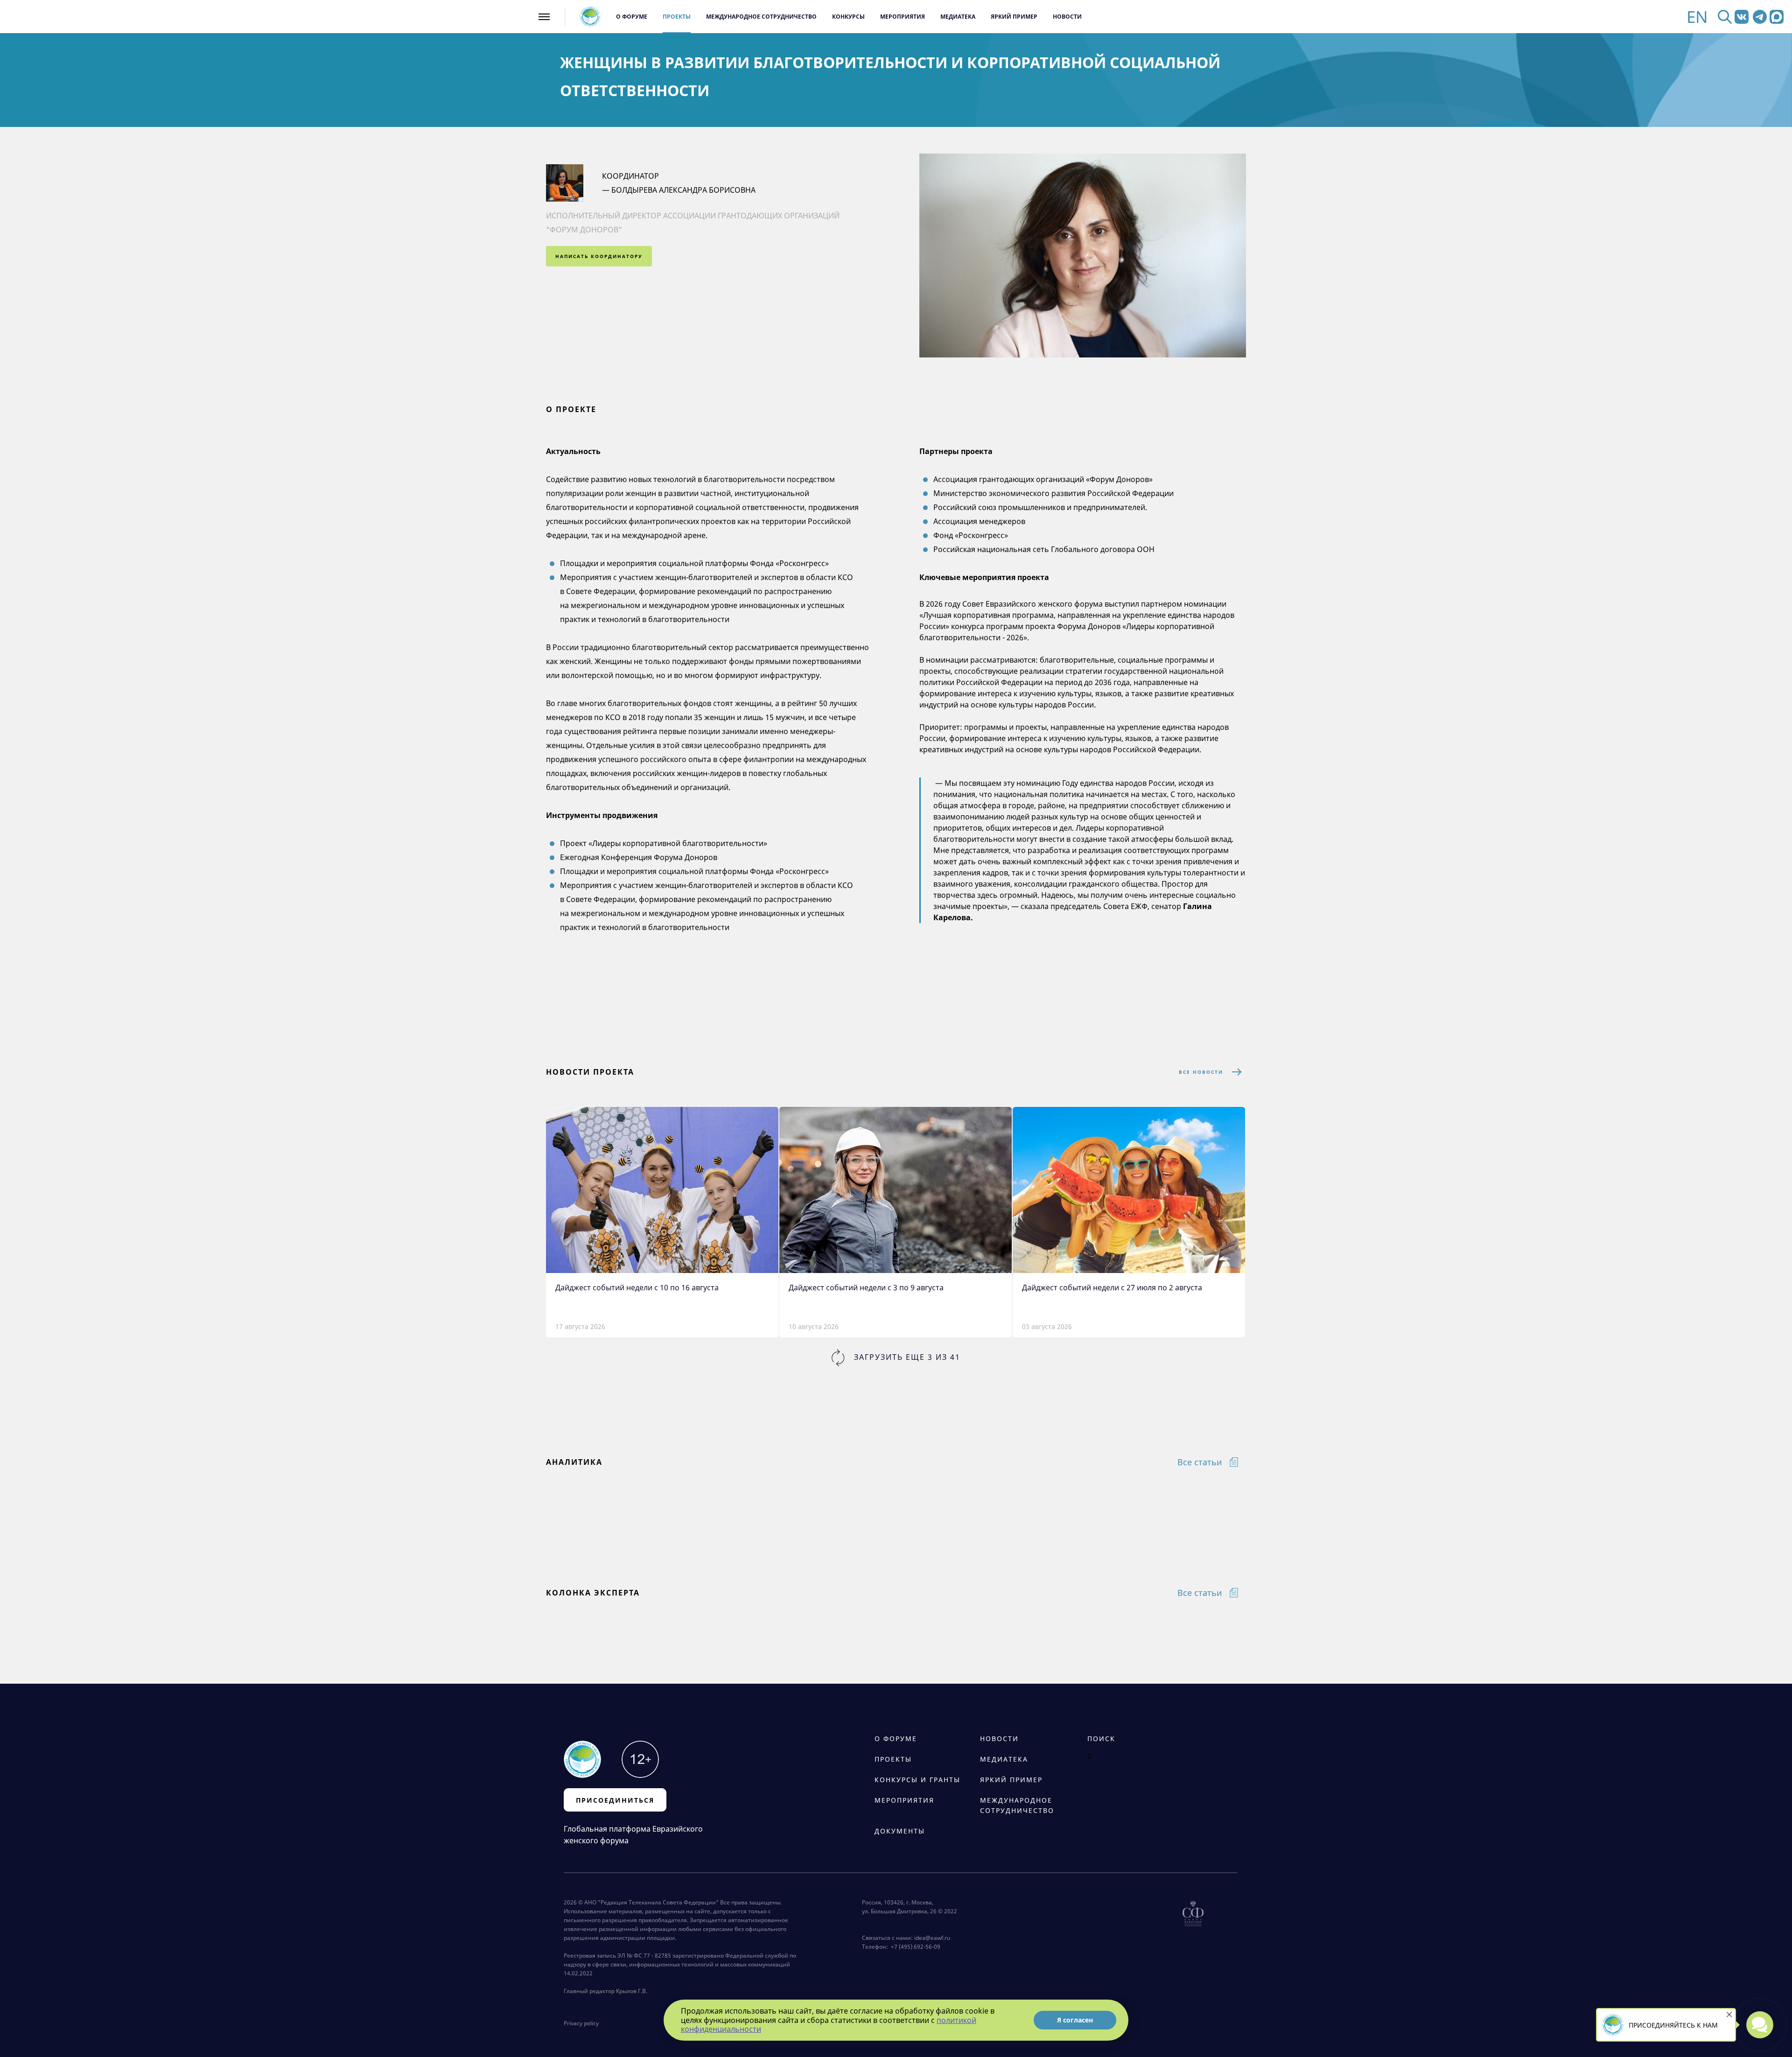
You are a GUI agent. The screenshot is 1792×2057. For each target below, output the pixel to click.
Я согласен (1075, 2020)
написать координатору (599, 256)
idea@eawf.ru (932, 1938)
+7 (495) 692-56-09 (914, 1947)
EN (1697, 17)
